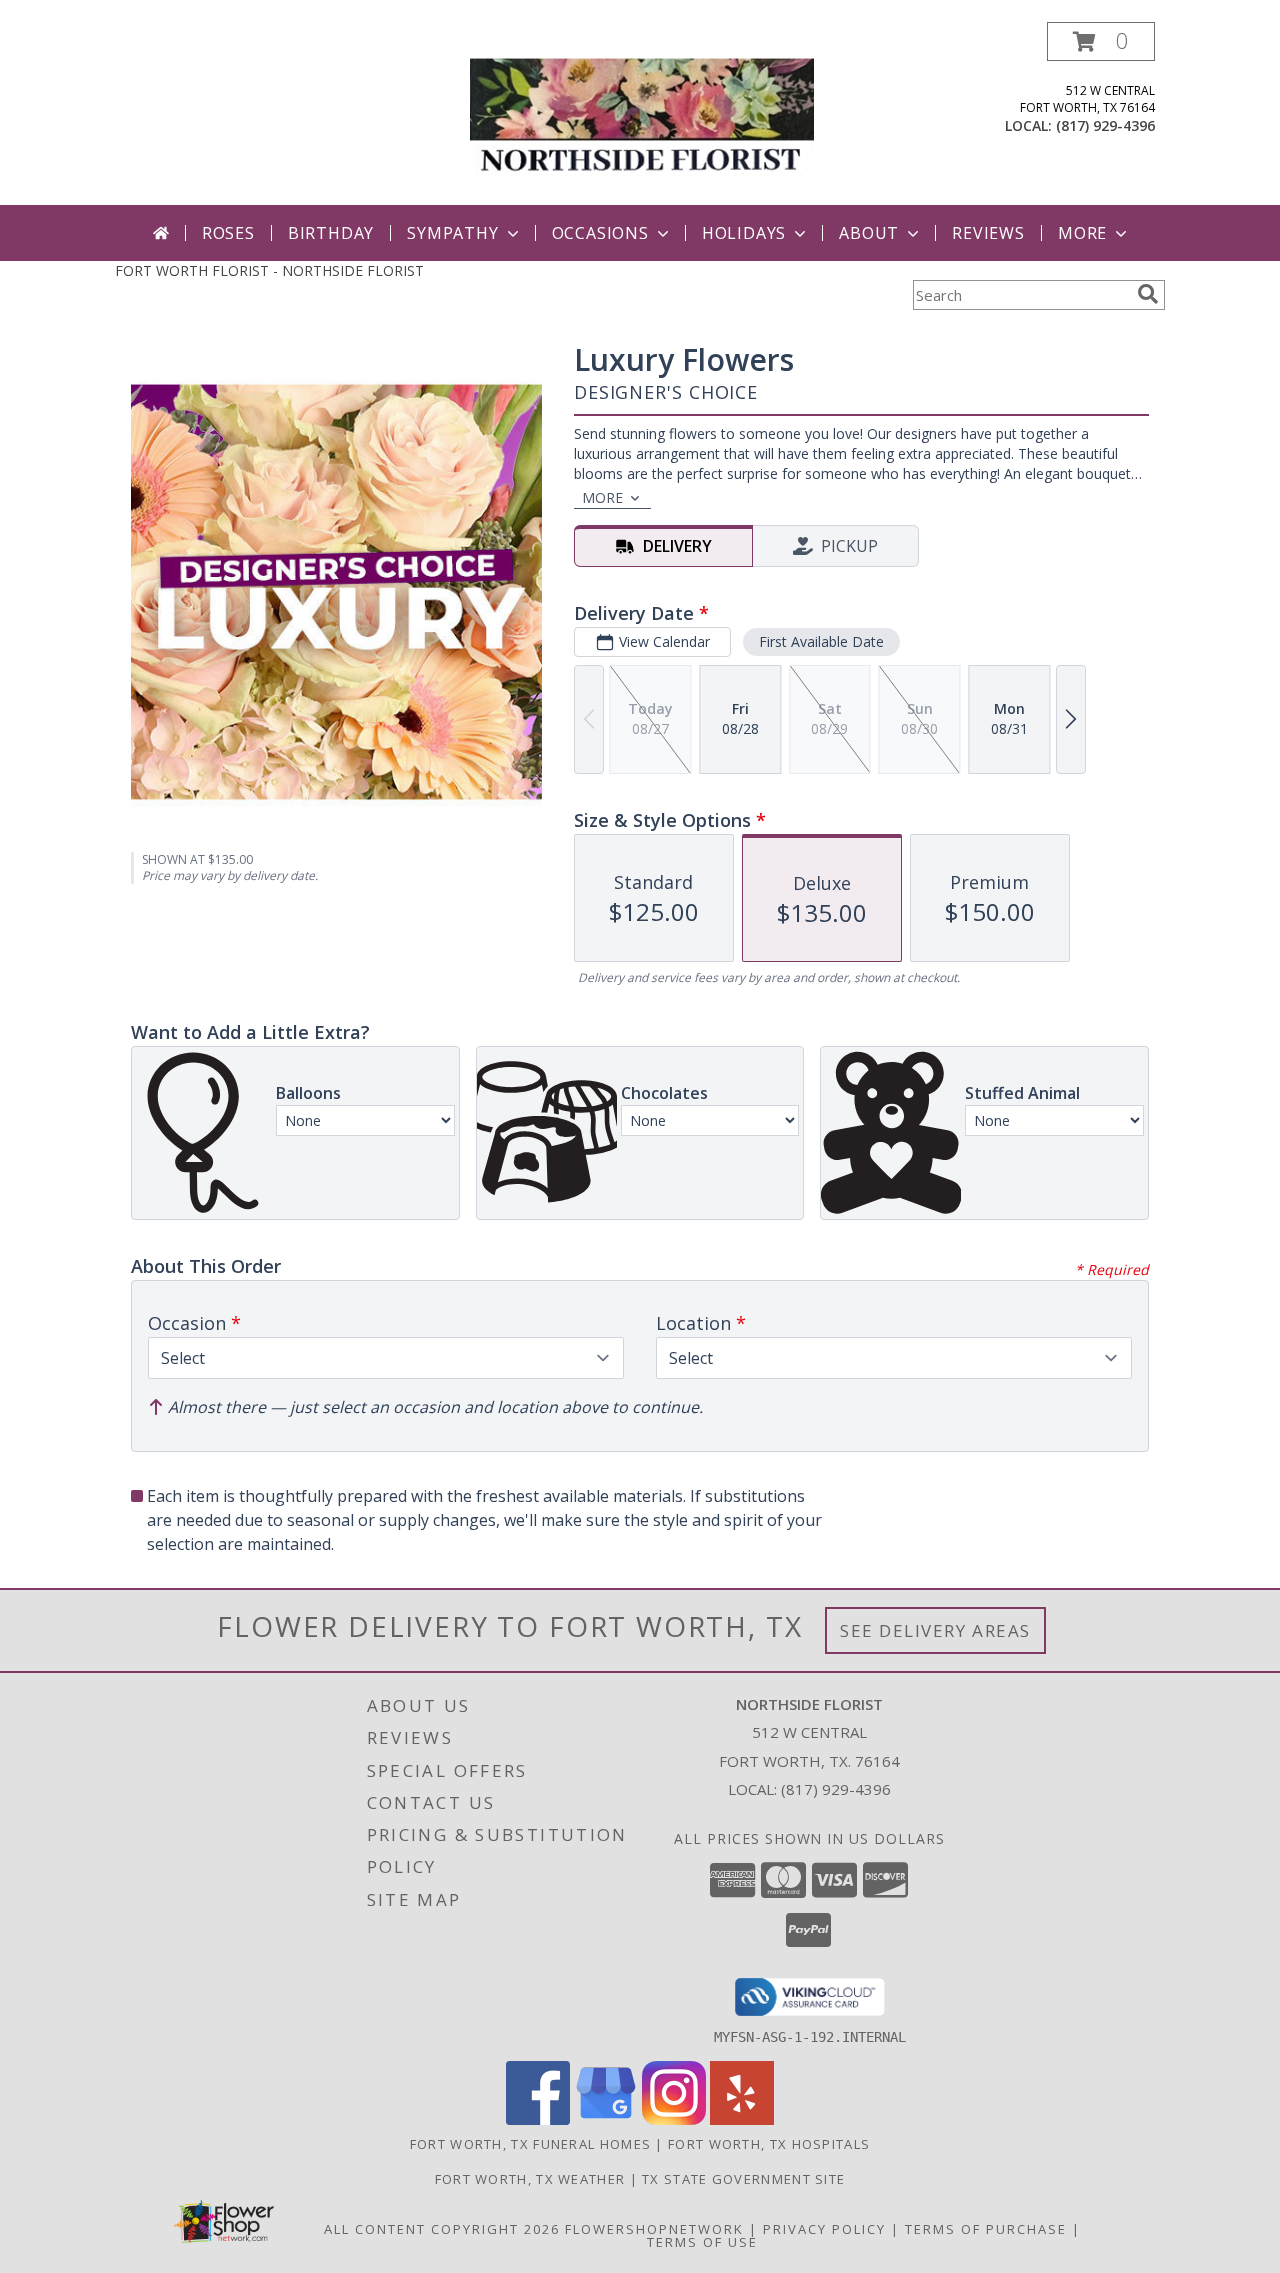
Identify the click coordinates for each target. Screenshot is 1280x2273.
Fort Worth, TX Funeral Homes (530, 2144)
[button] (1101, 41)
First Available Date (821, 641)
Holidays (744, 233)
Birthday (331, 233)
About (869, 233)
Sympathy (452, 233)
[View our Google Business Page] (606, 2119)
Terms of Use (702, 2242)
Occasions (600, 233)
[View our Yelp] (742, 2119)
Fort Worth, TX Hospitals (769, 2144)
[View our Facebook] (538, 2119)
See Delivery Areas (935, 1630)
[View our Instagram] (674, 2119)
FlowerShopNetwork (654, 2229)
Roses (228, 233)
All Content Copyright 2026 (442, 2229)
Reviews (988, 233)
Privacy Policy (824, 2229)
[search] (1148, 294)
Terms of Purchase (986, 2229)
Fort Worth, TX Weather (530, 2179)
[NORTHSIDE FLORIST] (642, 113)
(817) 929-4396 (1105, 125)
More (1082, 233)
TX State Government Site (743, 2179)
